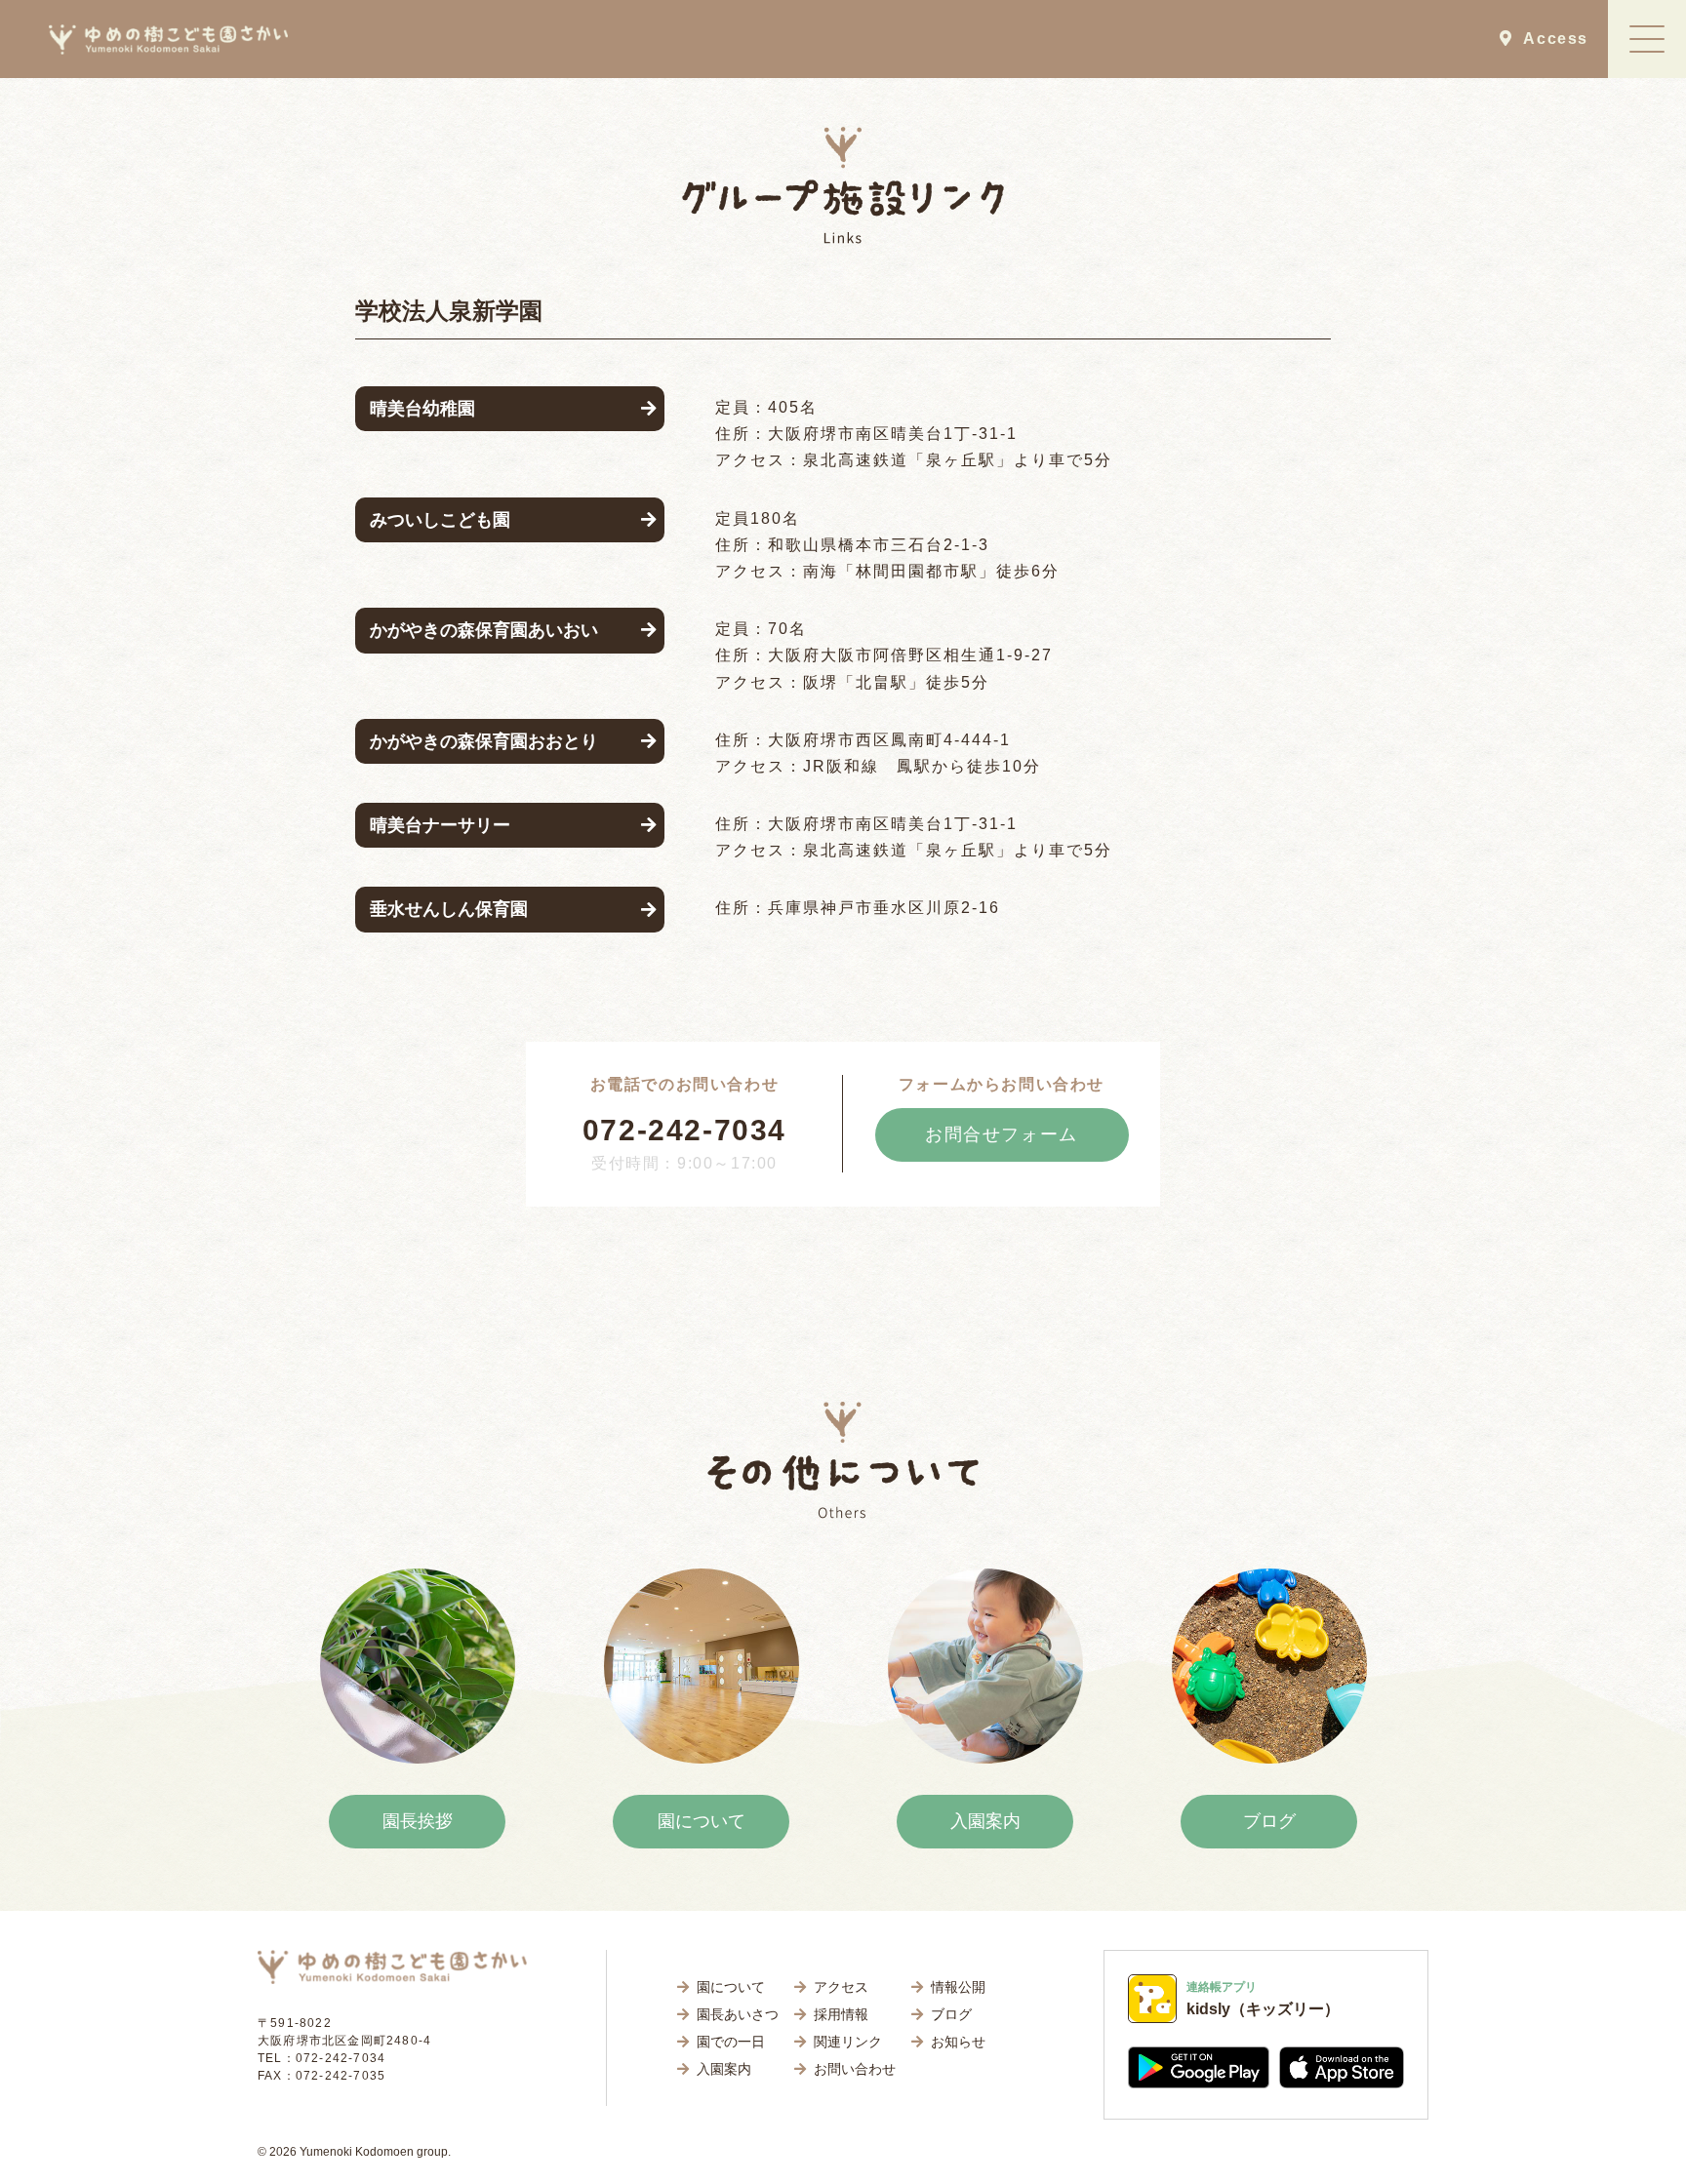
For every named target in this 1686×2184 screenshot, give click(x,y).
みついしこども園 (440, 520)
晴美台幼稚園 (422, 409)
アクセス (841, 1987)
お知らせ (958, 2042)
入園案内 (985, 1821)
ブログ (1269, 1821)
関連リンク (848, 2042)
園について (702, 1821)
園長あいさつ (738, 2014)
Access (1550, 39)
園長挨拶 (418, 1821)
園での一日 (731, 2042)
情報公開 (958, 1987)
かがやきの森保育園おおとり (484, 741)
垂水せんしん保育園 (449, 909)
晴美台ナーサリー (440, 825)
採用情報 (841, 2014)
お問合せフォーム (1002, 1134)
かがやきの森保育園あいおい (484, 630)
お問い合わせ (855, 2069)
